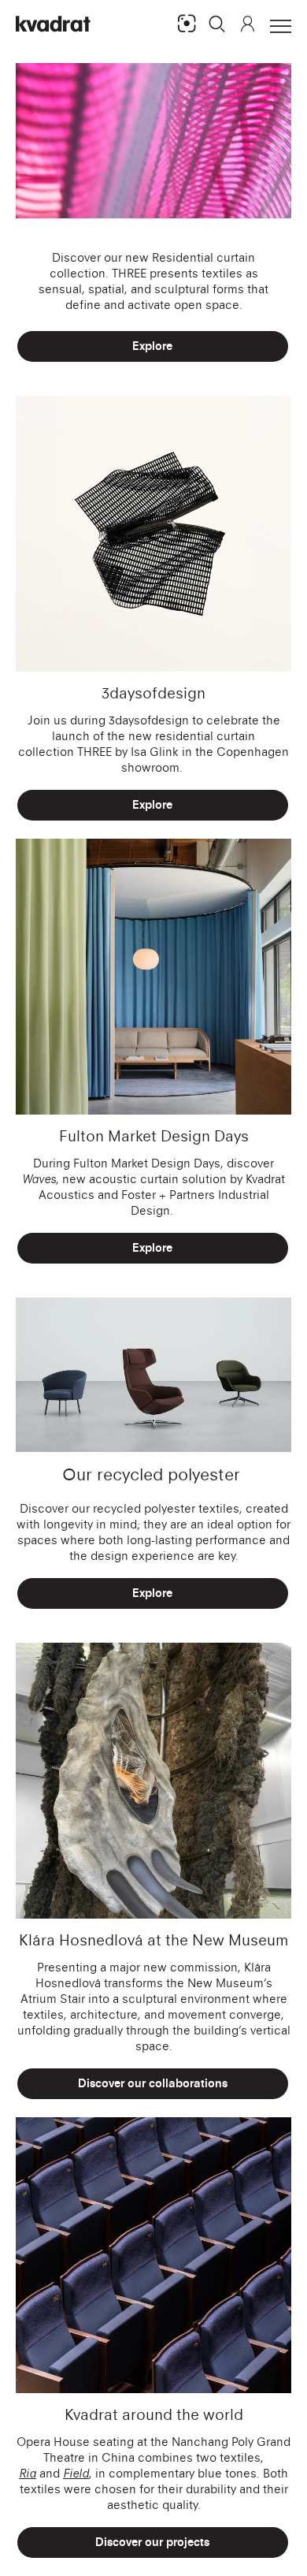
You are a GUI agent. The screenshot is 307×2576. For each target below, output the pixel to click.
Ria (28, 2473)
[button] (217, 24)
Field (76, 2473)
